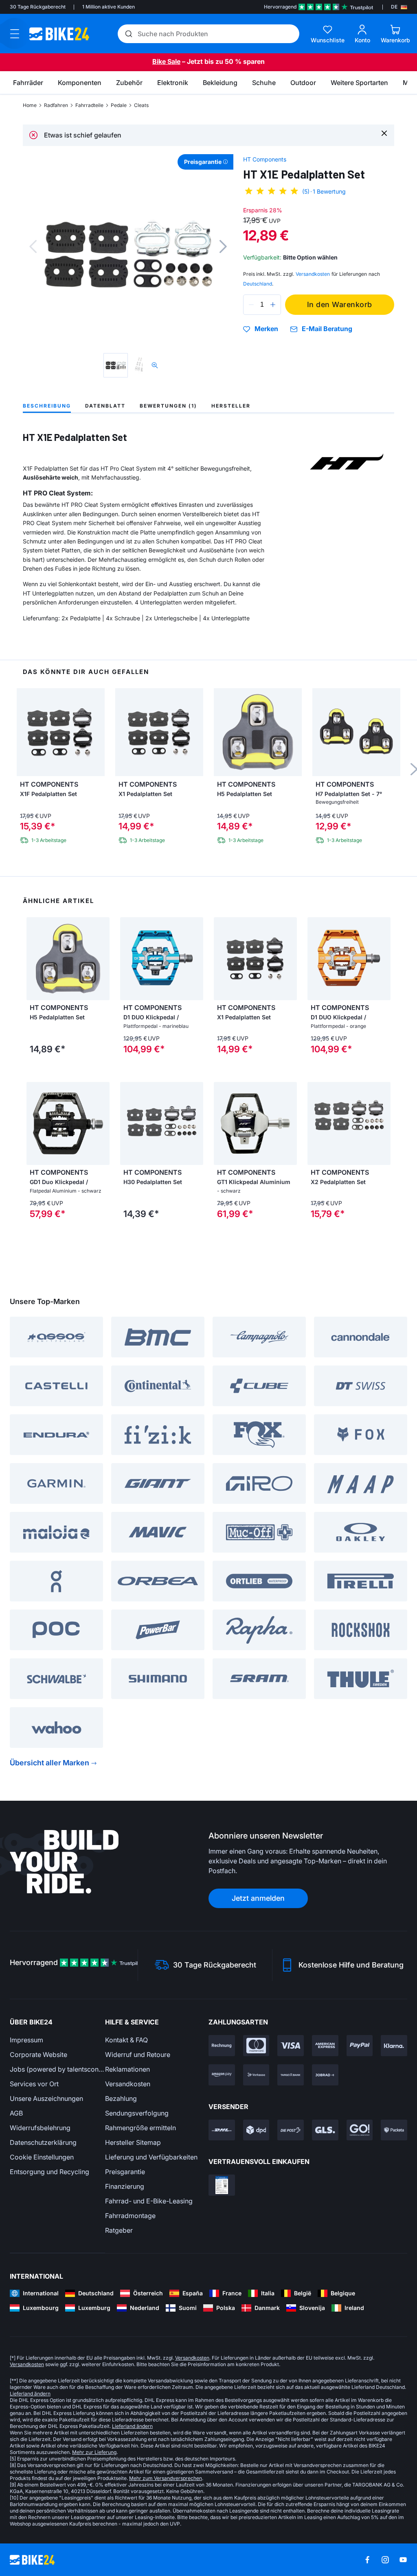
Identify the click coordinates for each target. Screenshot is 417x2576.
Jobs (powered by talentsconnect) (57, 2069)
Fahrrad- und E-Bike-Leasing (149, 2201)
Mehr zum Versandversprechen (166, 2478)
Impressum (26, 2040)
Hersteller (231, 406)
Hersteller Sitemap (133, 2142)
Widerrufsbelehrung (40, 2128)
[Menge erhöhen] (273, 305)
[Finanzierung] (291, 2075)
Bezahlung (121, 2098)
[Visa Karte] (291, 2046)
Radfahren (56, 105)
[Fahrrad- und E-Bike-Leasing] (325, 2075)
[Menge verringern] (251, 305)
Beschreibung (47, 406)
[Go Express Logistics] (360, 2130)
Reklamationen (127, 2069)
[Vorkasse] (256, 2075)
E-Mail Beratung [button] (327, 329)
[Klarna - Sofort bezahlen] (394, 2046)
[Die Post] (291, 2130)
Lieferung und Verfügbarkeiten (151, 2157)
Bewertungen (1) (168, 406)
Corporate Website (38, 2055)
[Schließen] (384, 133)
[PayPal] (360, 2046)
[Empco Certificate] (222, 2185)
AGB (16, 2113)
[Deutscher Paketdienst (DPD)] (256, 2130)
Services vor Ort (34, 2084)
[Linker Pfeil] (35, 959)
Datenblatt (105, 406)
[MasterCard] (256, 2046)
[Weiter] (223, 246)
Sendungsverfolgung (137, 2113)
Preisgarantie (125, 2172)
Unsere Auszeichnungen (46, 2098)
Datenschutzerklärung (43, 2142)
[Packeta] (394, 2130)
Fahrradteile (89, 105)
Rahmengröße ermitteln (140, 2128)
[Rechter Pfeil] (101, 959)
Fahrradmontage (130, 2216)
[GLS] (325, 2130)
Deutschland (258, 284)
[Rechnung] (222, 2046)
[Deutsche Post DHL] (222, 2130)
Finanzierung (125, 2186)
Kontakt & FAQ (126, 2040)
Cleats (141, 105)
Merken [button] (266, 329)
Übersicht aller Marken (49, 1763)
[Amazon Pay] (222, 2075)
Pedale (119, 105)
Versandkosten (128, 2084)
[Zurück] (33, 246)
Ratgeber (119, 2230)
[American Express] (325, 2046)
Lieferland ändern (30, 2394)
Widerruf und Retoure (138, 2055)
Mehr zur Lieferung (94, 2452)
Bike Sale (166, 61)
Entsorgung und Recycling (49, 2172)
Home (30, 105)
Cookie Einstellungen (42, 2157)
